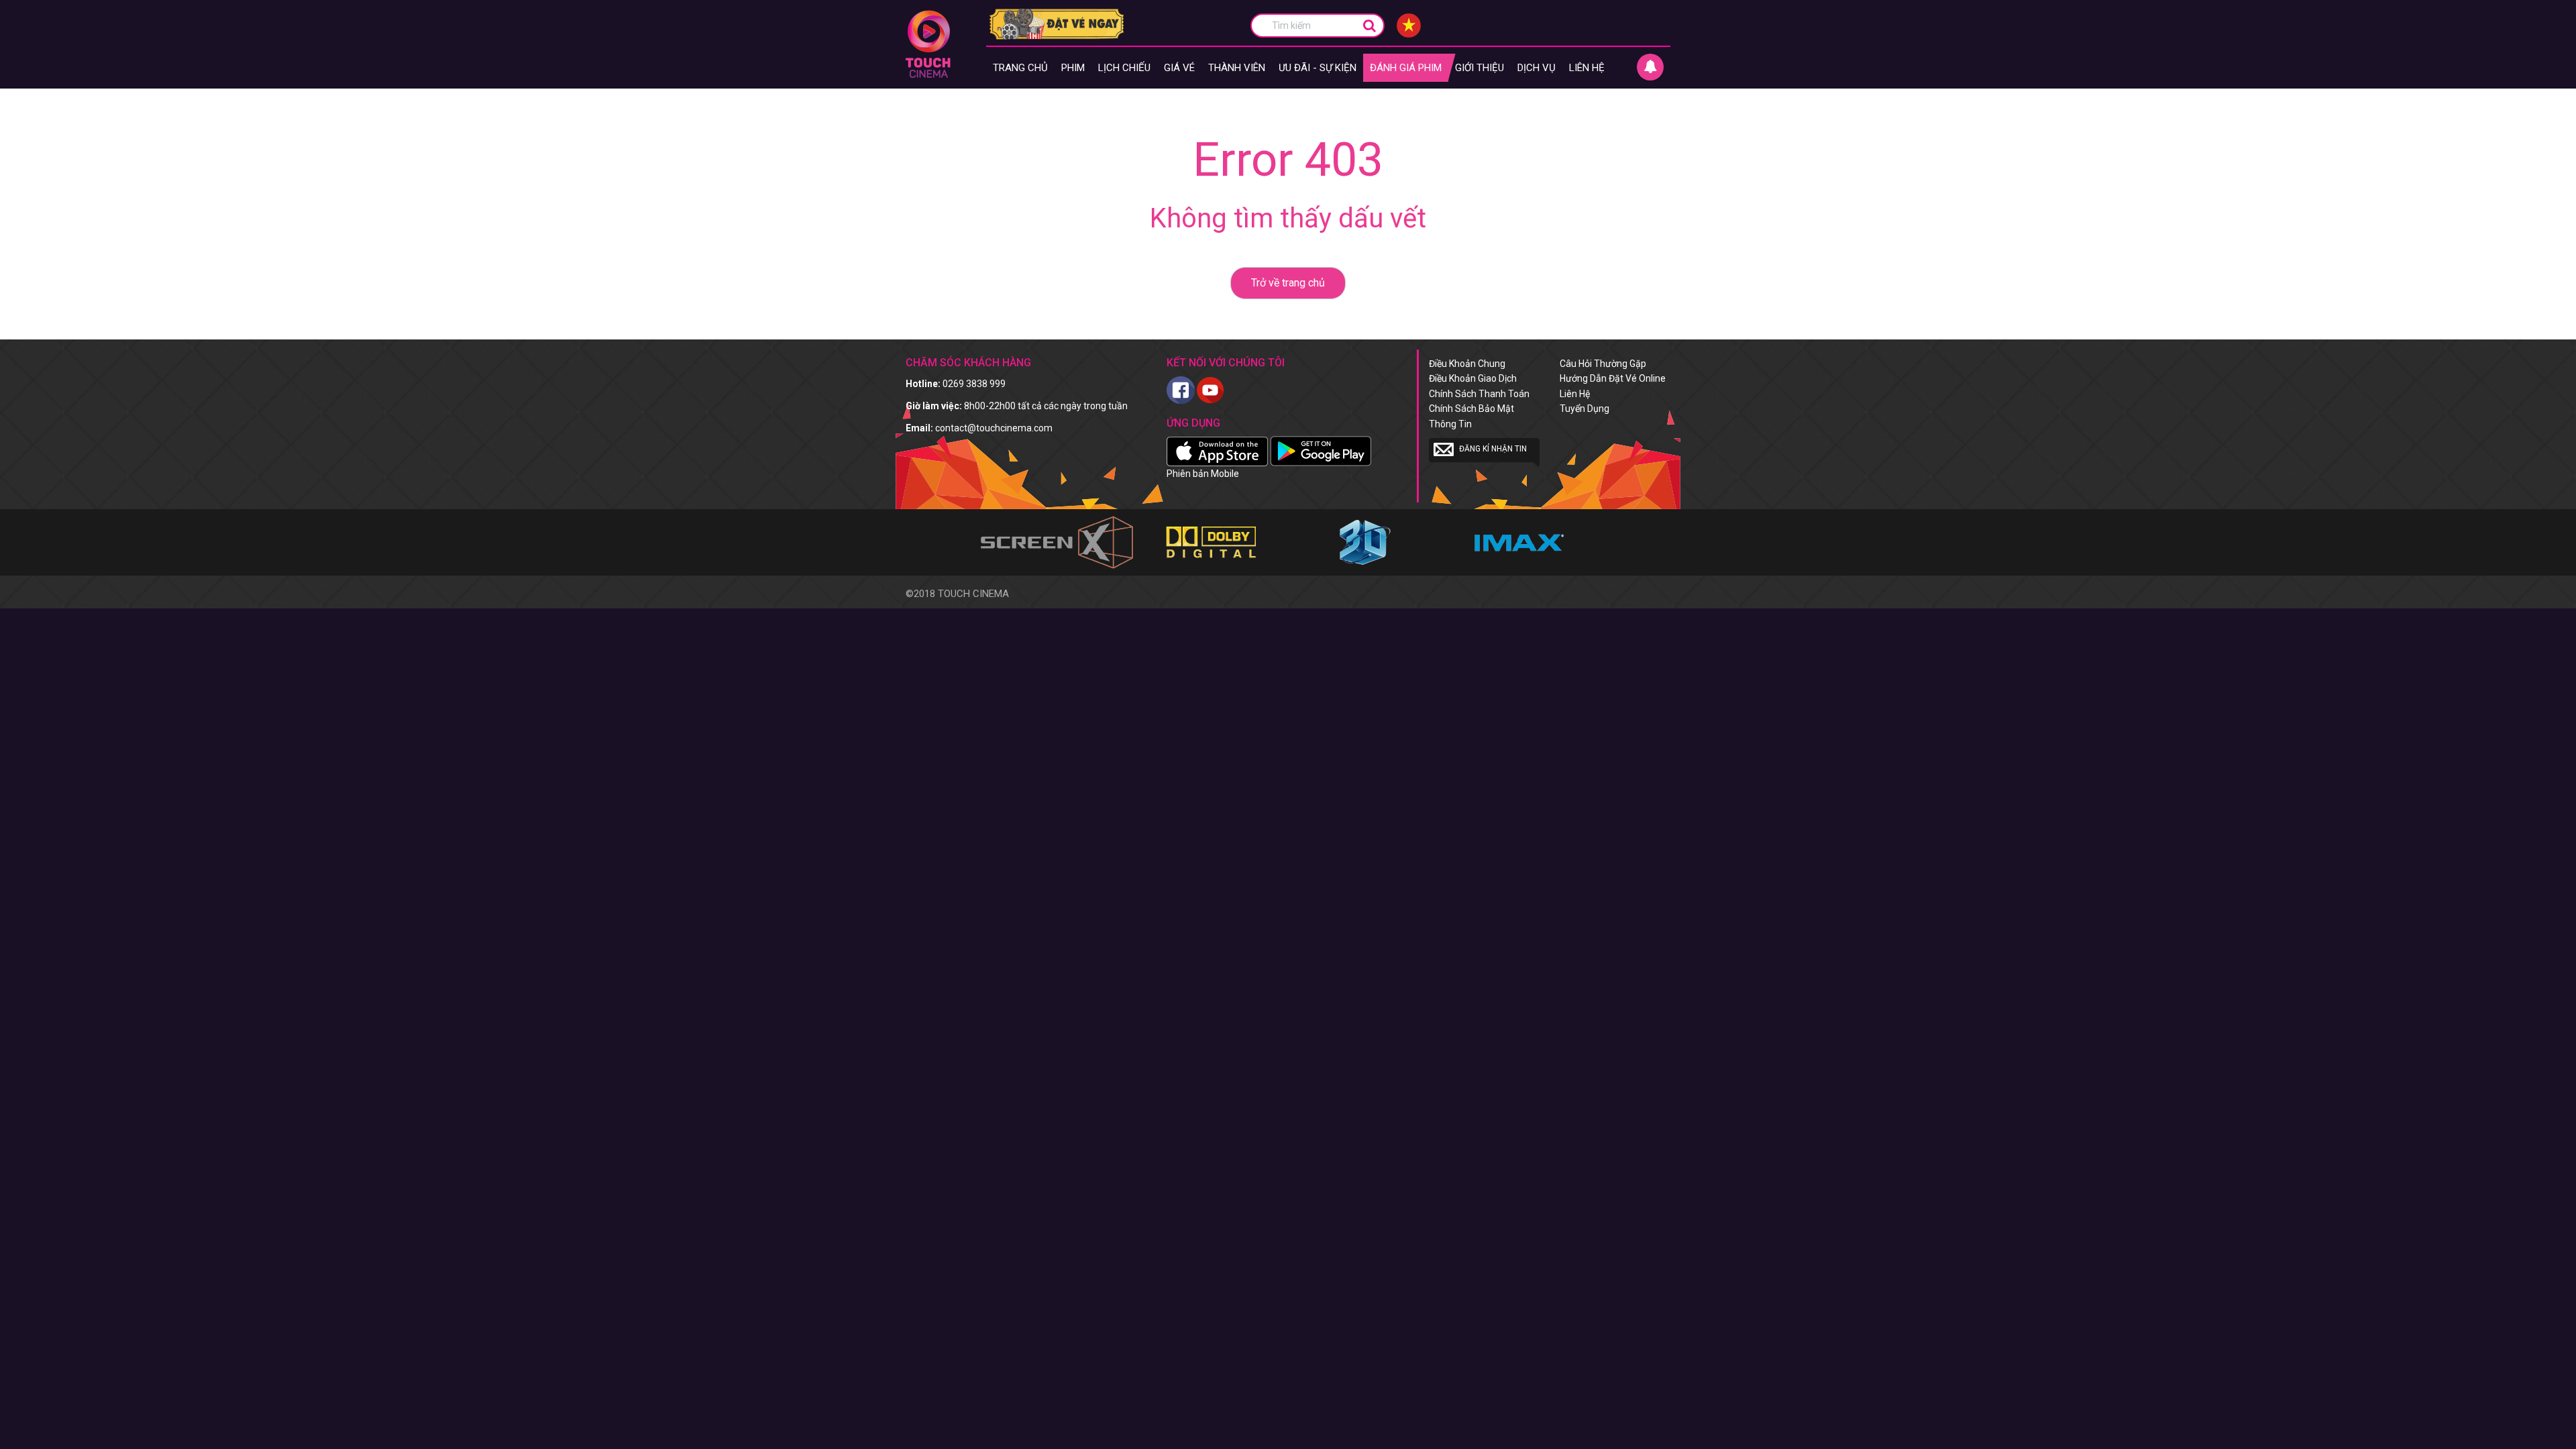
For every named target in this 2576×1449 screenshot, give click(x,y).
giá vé (1179, 68)
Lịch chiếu (1124, 68)
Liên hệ (1587, 68)
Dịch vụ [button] (1537, 68)
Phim (1073, 68)
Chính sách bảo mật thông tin (1471, 416)
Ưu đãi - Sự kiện (1318, 68)
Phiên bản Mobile (1203, 474)
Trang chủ (1020, 68)
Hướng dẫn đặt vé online (1613, 378)
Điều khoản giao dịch (1473, 378)
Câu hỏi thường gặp (1603, 364)
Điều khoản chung (1467, 364)
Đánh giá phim (1406, 68)
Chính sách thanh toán (1479, 394)
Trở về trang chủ (1288, 283)
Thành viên (1237, 68)
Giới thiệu (1480, 68)
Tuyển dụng (1585, 409)
